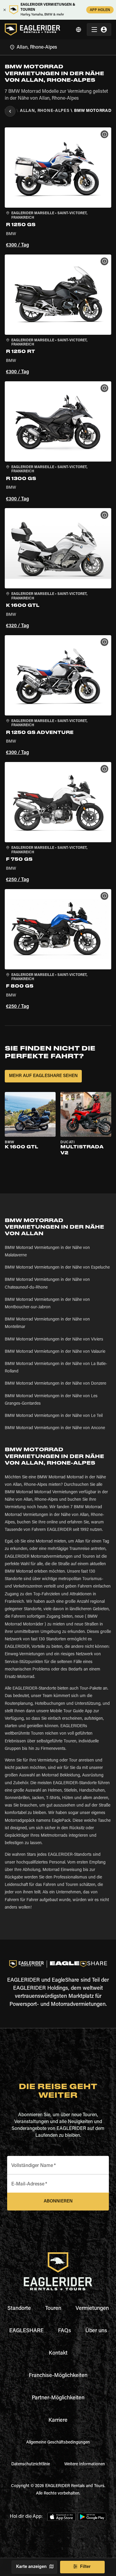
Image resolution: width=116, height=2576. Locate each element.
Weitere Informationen (85, 2464)
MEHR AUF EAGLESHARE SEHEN (43, 1076)
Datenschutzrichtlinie (31, 2464)
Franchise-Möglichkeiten (58, 2376)
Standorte (19, 2309)
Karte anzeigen (31, 2567)
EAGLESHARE (26, 2331)
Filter (85, 2567)
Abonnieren (58, 2201)
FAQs (65, 2331)
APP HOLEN (100, 10)
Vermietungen (92, 2309)
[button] (58, 188)
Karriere (58, 2421)
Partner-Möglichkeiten (58, 2398)
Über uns (96, 2331)
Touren (53, 2309)
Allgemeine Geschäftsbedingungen (58, 2443)
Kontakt (58, 2353)
